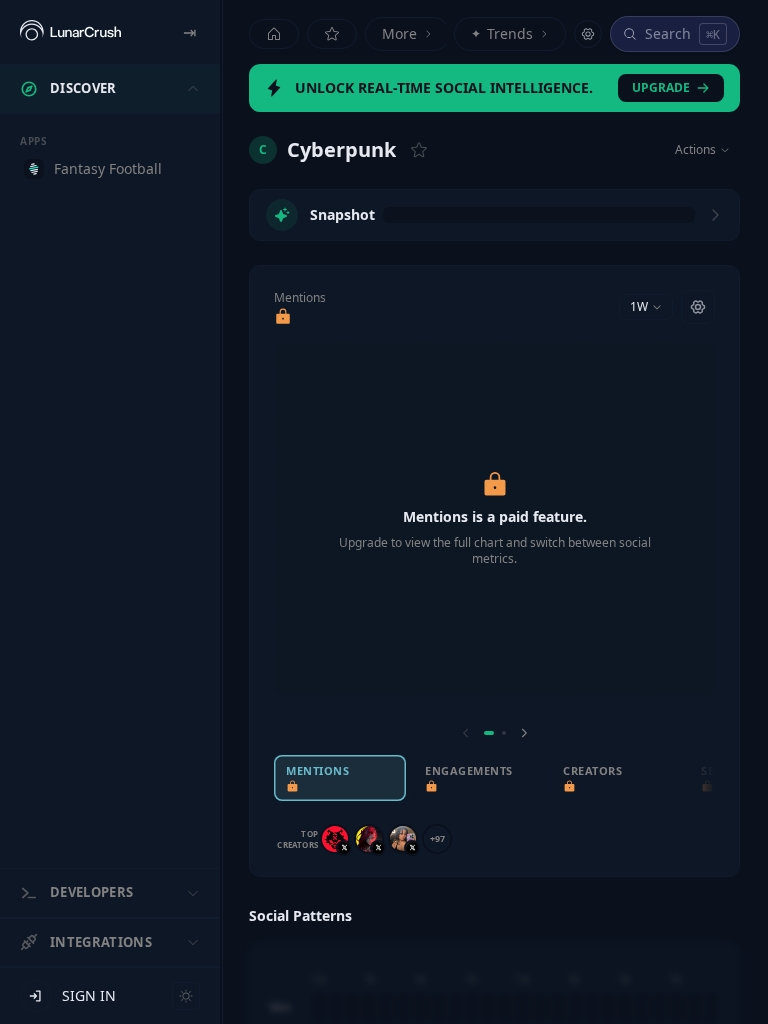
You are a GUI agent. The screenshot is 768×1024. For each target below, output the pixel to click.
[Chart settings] (698, 307)
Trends (502, 33)
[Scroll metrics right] (524, 733)
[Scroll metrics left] (466, 733)
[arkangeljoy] (403, 839)
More (399, 33)
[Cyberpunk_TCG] (369, 839)
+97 (437, 838)
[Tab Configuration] (588, 34)
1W (639, 306)
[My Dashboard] (332, 34)
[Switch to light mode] (186, 996)
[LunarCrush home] (70, 32)
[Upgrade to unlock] (283, 317)
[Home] (274, 34)
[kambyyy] (335, 839)
